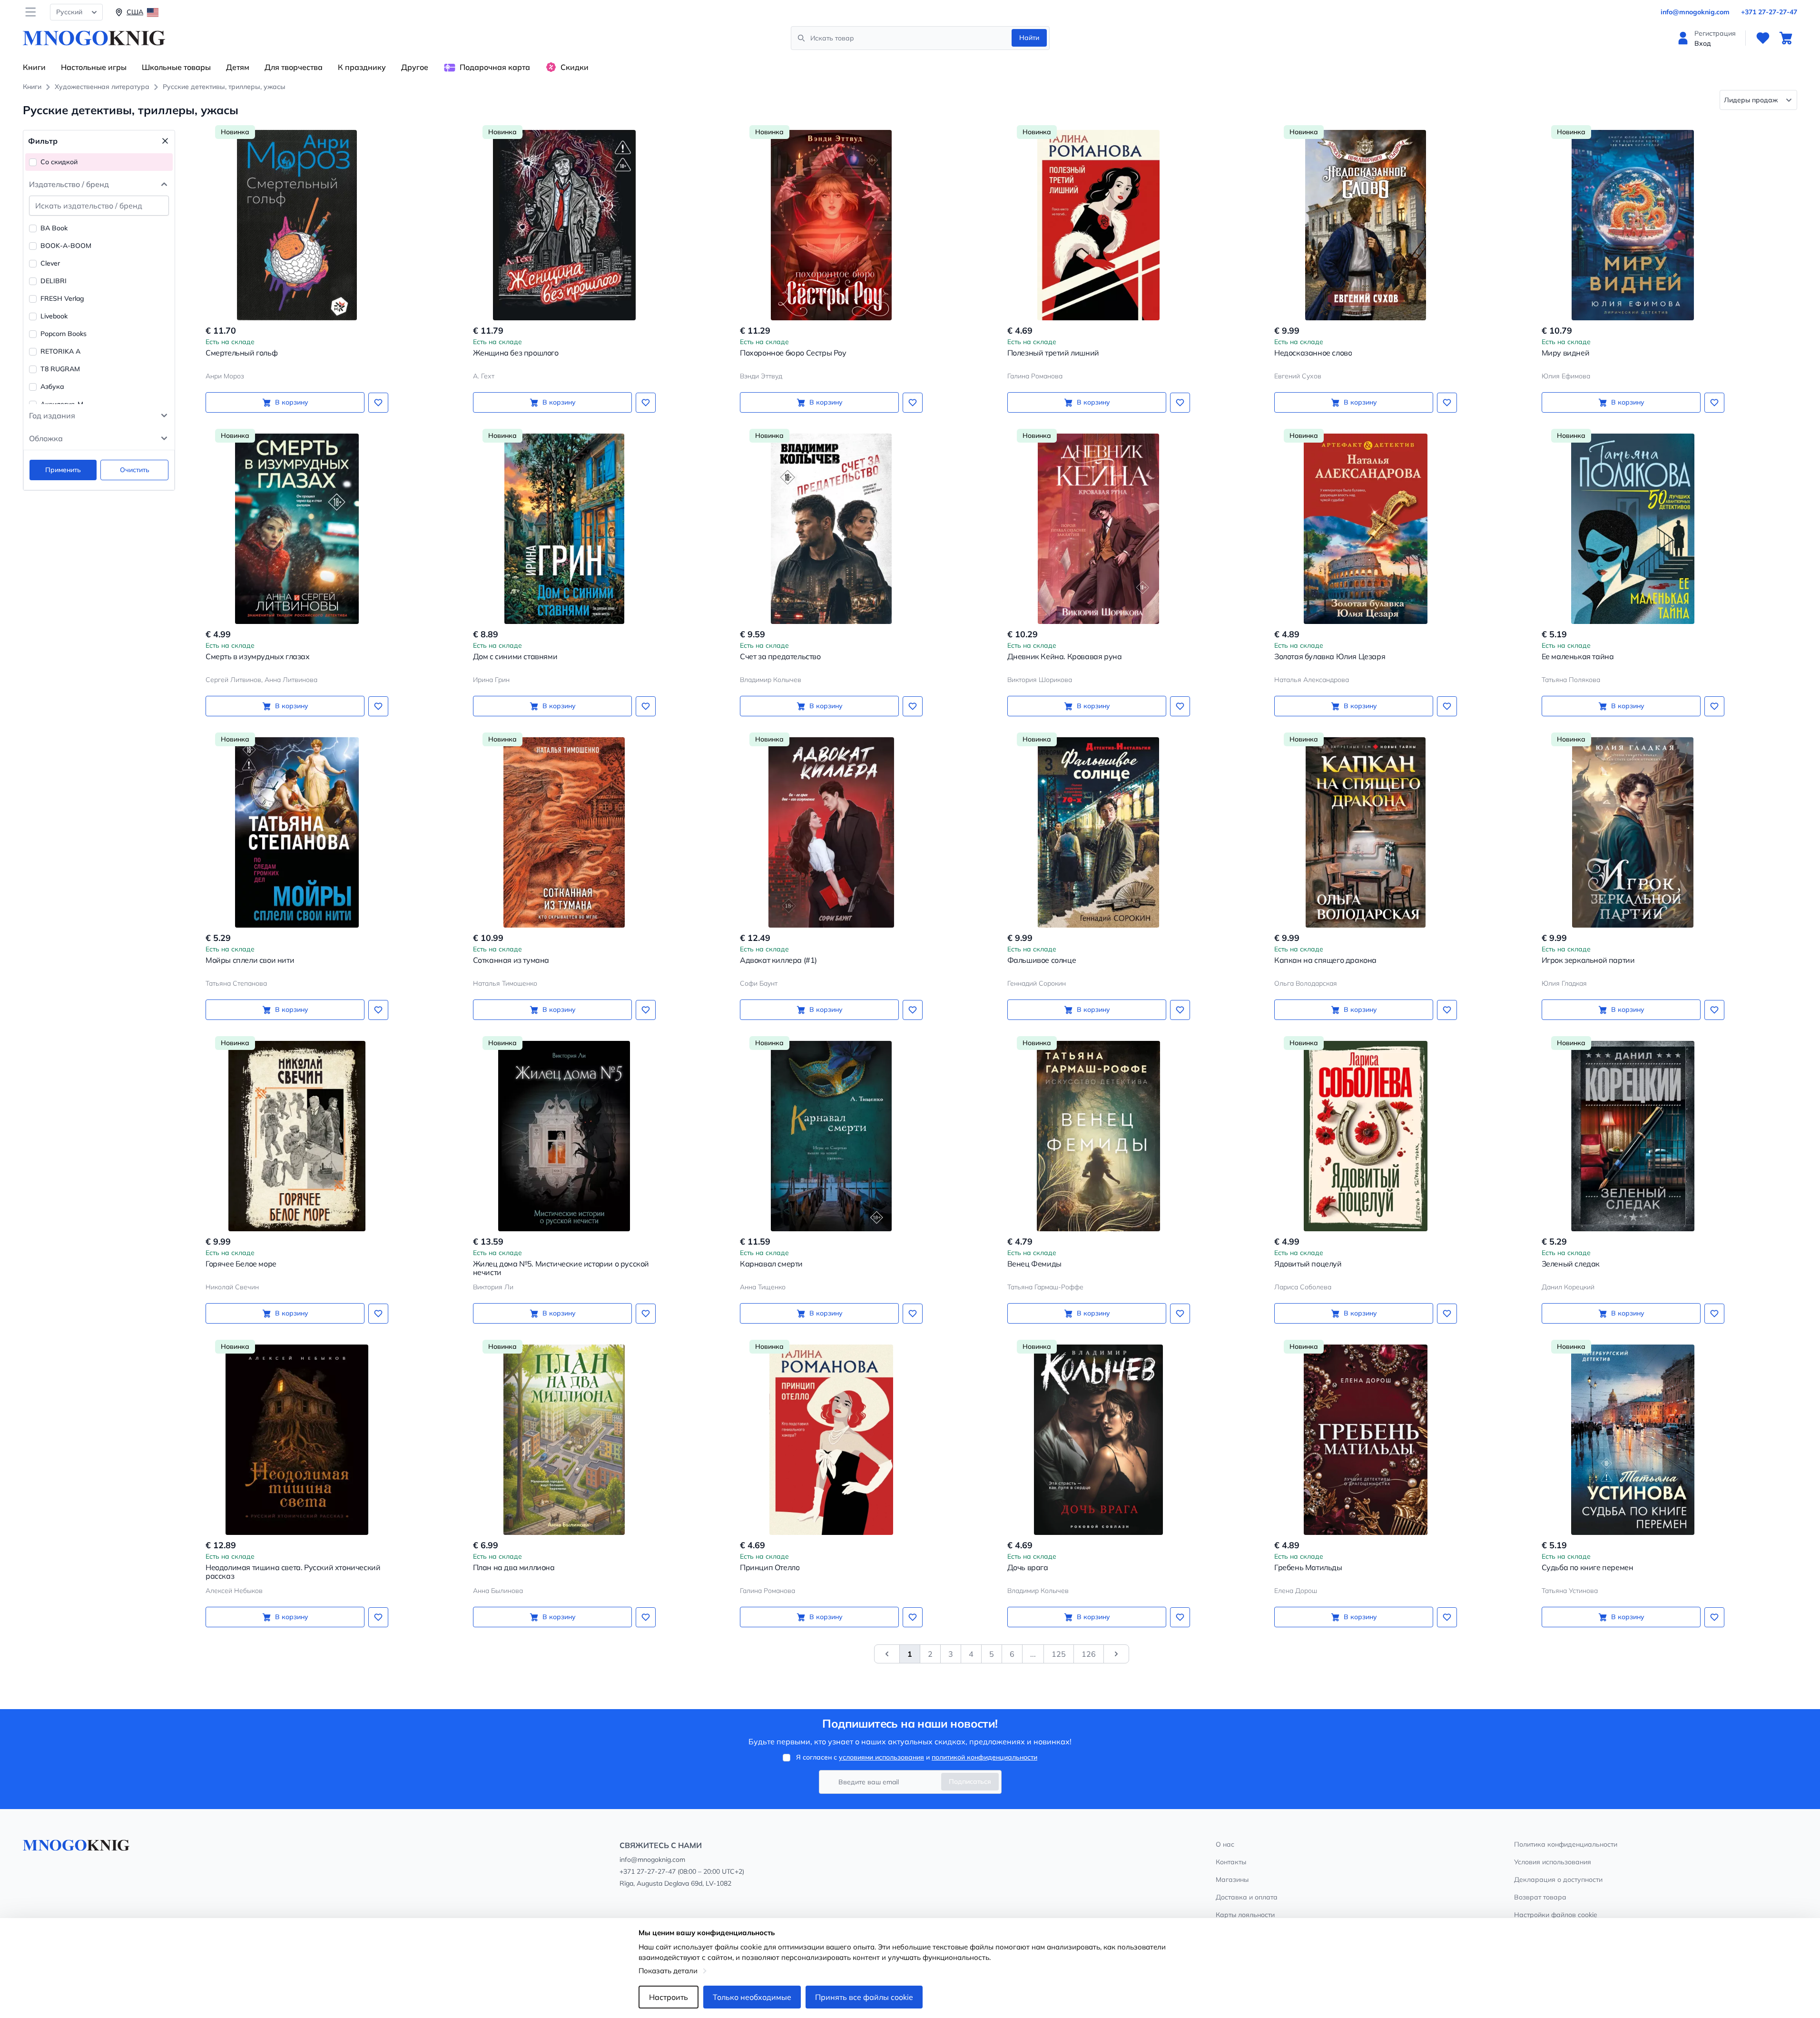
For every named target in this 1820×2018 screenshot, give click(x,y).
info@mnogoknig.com (1695, 12)
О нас (1225, 1844)
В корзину (292, 402)
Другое (415, 67)
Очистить (135, 470)
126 (1089, 1654)
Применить (63, 470)
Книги (34, 67)
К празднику (362, 67)
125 (1059, 1654)
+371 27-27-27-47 (1769, 12)
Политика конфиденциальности (1566, 1844)
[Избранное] (1763, 38)
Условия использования (1553, 1862)
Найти (1029, 38)
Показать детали (668, 1971)
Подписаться (970, 1781)
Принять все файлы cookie (864, 1997)
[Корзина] (1786, 38)
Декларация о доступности (1558, 1880)
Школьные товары (176, 67)
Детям (238, 67)
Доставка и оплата (1247, 1897)
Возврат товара (1540, 1897)
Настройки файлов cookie (1556, 1915)
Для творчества (294, 67)
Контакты (1231, 1862)
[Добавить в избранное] (378, 403)
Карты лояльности (1245, 1915)
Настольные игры (94, 67)
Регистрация (1715, 33)
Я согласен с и (917, 1757)
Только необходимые (752, 1997)
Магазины (1232, 1880)
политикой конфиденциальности (984, 1757)
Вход (1703, 43)
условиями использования (881, 1757)
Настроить (669, 1997)
